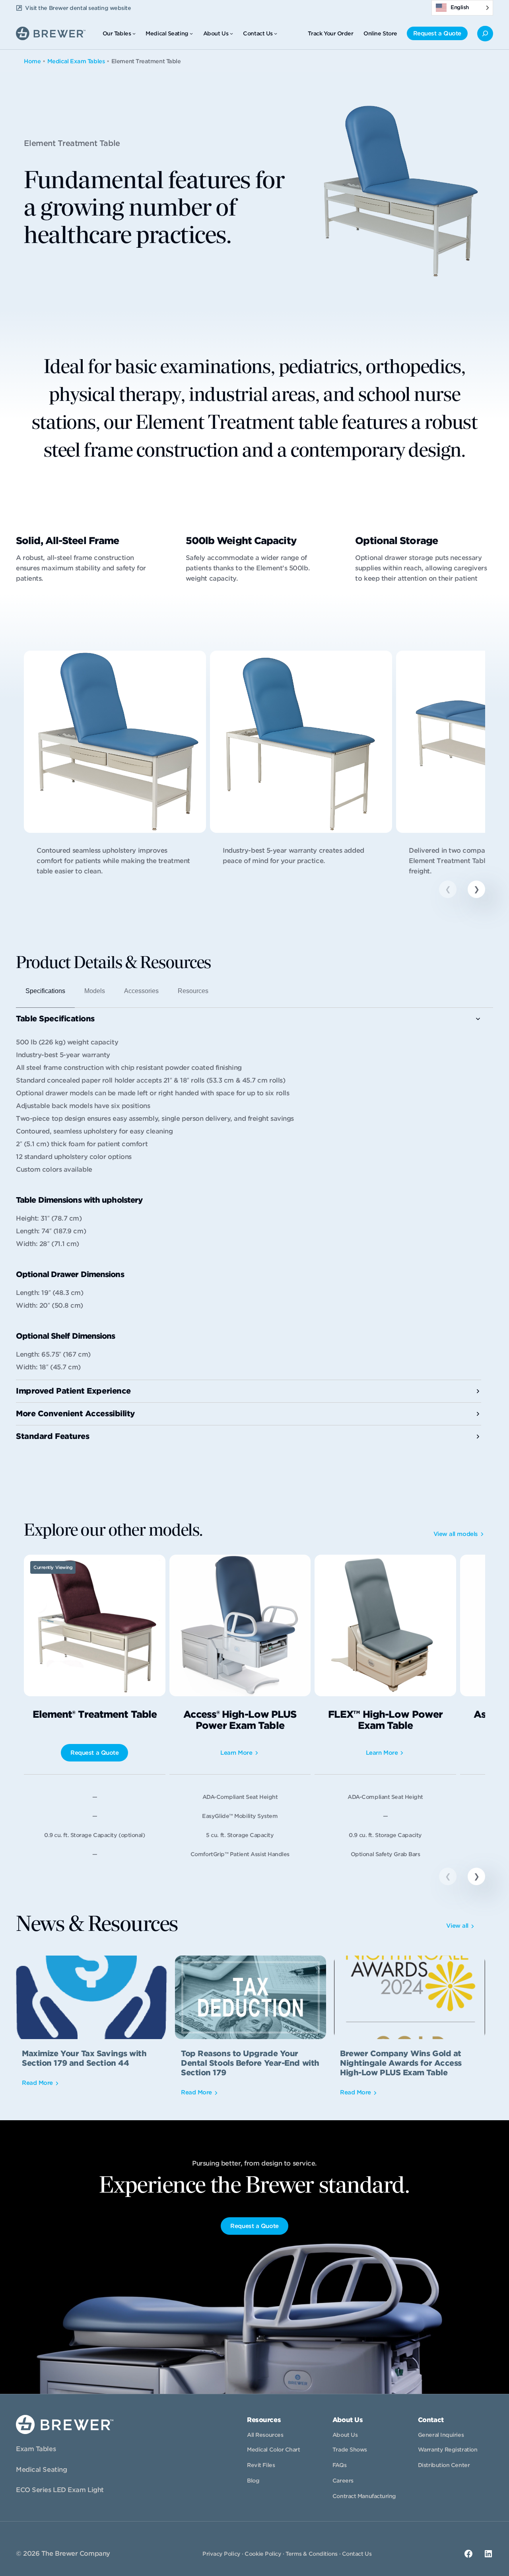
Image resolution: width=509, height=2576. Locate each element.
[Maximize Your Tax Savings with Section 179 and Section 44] (91, 2031)
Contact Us (357, 2554)
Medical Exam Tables (76, 61)
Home (32, 61)
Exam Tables (36, 2449)
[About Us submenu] (231, 33)
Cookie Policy (263, 2554)
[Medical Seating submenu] (191, 33)
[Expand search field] (485, 34)
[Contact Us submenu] (276, 33)
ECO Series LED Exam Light (60, 2490)
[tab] (45, 994)
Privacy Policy (221, 2554)
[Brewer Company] (51, 32)
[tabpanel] (249, 1228)
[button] (476, 889)
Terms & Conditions (312, 2554)
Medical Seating (41, 2470)
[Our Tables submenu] (134, 33)
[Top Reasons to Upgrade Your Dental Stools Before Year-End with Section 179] (251, 2031)
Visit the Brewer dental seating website (78, 8)
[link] (115, 770)
